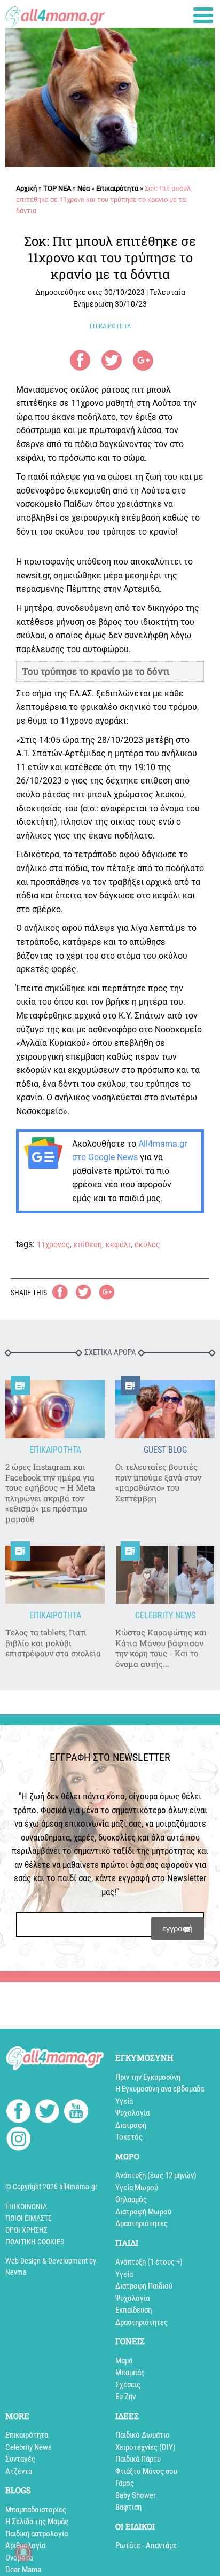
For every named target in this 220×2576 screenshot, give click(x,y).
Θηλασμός (131, 2199)
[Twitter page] (47, 2113)
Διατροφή (131, 2125)
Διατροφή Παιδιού (144, 2286)
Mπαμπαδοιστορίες (36, 2510)
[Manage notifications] (23, 2552)
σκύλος (147, 1244)
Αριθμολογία (25, 2546)
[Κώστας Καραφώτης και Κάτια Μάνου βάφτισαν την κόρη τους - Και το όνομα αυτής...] (165, 1575)
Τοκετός (129, 2137)
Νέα (84, 188)
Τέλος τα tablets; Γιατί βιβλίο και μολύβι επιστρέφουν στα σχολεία (53, 1643)
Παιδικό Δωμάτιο (143, 2435)
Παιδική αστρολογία (37, 2534)
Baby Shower (136, 2495)
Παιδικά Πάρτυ (138, 2459)
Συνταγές (20, 2459)
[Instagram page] (18, 2140)
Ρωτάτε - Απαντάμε (146, 2546)
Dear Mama (23, 2570)
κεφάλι (118, 1244)
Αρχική (26, 188)
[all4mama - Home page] (55, 14)
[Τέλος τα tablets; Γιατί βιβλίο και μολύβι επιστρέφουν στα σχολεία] (55, 1575)
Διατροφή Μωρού (143, 2212)
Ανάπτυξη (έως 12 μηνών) (156, 2175)
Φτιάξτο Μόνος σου (146, 2471)
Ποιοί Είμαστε (29, 2218)
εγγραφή (178, 1928)
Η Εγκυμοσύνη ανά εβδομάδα (160, 2089)
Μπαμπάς (130, 2373)
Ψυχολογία (132, 2113)
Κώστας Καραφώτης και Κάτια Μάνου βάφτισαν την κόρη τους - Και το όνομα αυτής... (161, 1648)
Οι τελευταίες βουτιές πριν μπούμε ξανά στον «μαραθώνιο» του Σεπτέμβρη (158, 1483)
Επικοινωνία (26, 2206)
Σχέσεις (128, 2385)
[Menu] (203, 15)
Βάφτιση (128, 2507)
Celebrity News (29, 2447)
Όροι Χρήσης (26, 2230)
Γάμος (125, 2483)
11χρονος (53, 1244)
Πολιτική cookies (35, 2242)
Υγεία (124, 2101)
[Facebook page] (18, 2112)
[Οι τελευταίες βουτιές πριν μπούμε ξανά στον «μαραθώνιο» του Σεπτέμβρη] (165, 1409)
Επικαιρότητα (117, 188)
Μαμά (124, 2361)
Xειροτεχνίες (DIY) (146, 2447)
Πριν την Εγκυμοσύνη (148, 2077)
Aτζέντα (19, 2471)
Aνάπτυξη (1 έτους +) (149, 2262)
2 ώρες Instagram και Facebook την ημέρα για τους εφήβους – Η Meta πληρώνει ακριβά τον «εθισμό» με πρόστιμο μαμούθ (50, 1493)
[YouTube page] (76, 2113)
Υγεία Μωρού (137, 2188)
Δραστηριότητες (142, 2223)
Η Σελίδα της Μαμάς (37, 2522)
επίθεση (88, 1244)
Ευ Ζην (125, 2397)
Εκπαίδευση (133, 2310)
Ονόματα (19, 2558)
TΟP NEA (57, 188)
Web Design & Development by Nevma (51, 2266)
